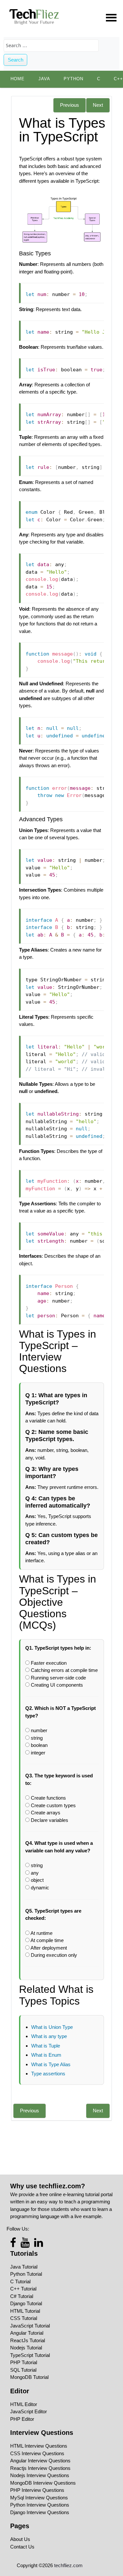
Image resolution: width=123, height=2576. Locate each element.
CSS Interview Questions (37, 2453)
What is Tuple (46, 2046)
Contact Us (22, 2547)
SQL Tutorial (23, 2370)
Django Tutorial (26, 2303)
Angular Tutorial (27, 2333)
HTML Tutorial (25, 2311)
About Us (20, 2539)
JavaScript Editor (29, 2411)
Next (98, 105)
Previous (70, 105)
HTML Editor (24, 2404)
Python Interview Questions (40, 2505)
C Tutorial (20, 2281)
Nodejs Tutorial (26, 2348)
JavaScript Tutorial (30, 2326)
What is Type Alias (51, 2064)
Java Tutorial (24, 2267)
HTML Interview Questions (39, 2446)
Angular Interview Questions (40, 2461)
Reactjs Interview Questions (40, 2468)
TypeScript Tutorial (30, 2355)
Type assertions (48, 2074)
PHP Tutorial (24, 2362)
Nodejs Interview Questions (40, 2475)
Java (44, 79)
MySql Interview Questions (39, 2498)
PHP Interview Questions (37, 2490)
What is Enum (46, 2055)
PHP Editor (22, 2419)
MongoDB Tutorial (29, 2377)
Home (18, 79)
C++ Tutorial (23, 2289)
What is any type (49, 2036)
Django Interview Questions (40, 2512)
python (73, 79)
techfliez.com (68, 2565)
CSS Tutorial (24, 2318)
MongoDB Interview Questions (43, 2483)
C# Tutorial (22, 2296)
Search (16, 60)
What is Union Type (52, 2027)
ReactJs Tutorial (28, 2340)
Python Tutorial (26, 2274)
